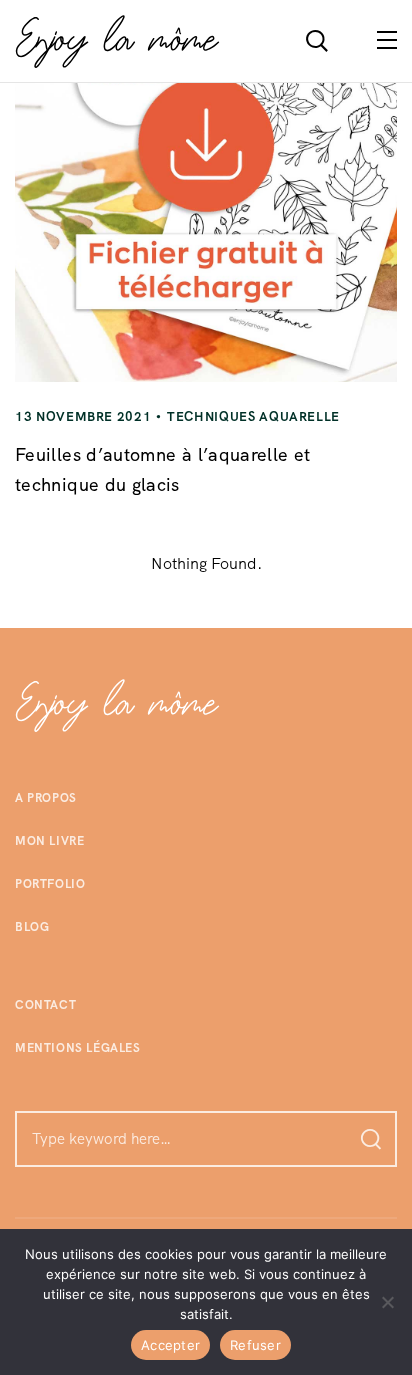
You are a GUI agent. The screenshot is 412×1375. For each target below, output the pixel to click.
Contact (45, 1005)
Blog (32, 927)
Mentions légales (78, 1048)
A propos (46, 798)
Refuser (255, 1345)
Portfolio (50, 884)
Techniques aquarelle (253, 416)
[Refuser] (387, 1302)
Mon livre (49, 841)
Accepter (170, 1345)
